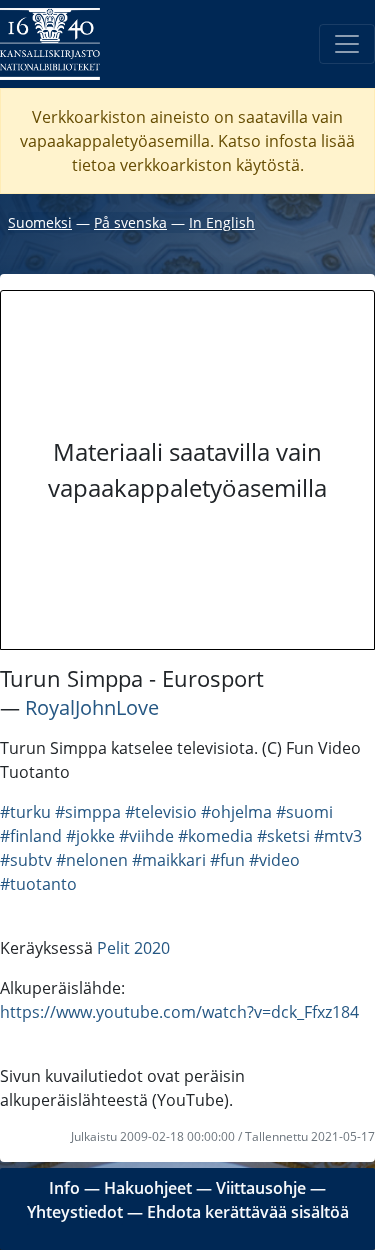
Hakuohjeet (148, 1188)
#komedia (215, 836)
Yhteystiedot (75, 1212)
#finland (31, 836)
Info (64, 1188)
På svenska (130, 222)
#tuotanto (38, 884)
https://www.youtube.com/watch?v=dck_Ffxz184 (179, 1012)
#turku (25, 812)
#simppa (88, 812)
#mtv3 (338, 836)
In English (222, 222)
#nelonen (92, 860)
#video (274, 860)
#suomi (304, 812)
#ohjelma (236, 812)
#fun (227, 860)
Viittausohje (261, 1188)
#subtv (26, 860)
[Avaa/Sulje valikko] (347, 44)
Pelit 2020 (133, 948)
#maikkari (169, 860)
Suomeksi (40, 222)
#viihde (146, 836)
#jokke (90, 836)
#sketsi (283, 836)
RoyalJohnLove (92, 707)
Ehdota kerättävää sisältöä (248, 1212)
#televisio (161, 812)
